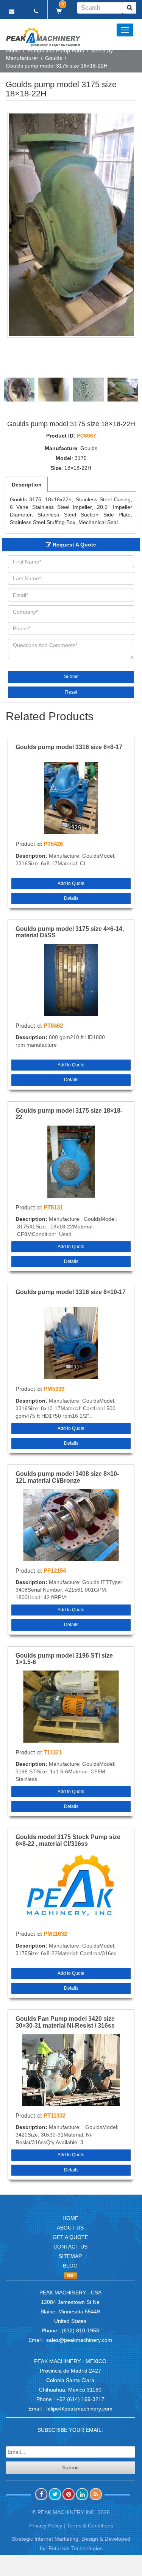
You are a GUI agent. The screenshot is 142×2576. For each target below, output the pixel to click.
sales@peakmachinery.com (79, 2340)
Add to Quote (71, 883)
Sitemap (70, 2256)
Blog (70, 2266)
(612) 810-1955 (80, 2330)
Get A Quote (70, 2237)
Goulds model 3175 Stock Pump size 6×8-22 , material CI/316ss (68, 1840)
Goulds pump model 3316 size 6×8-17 (69, 747)
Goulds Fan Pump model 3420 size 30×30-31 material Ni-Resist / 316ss (65, 2022)
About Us (70, 2228)
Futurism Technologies (76, 2548)
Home (13, 50)
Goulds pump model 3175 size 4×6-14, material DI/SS (70, 932)
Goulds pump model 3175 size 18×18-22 (69, 1114)
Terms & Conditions (90, 2526)
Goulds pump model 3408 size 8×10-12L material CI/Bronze (67, 1477)
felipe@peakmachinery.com (79, 2409)
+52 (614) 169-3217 (80, 2399)
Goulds (54, 58)
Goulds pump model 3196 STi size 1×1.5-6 (64, 1659)
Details (71, 898)
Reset (71, 692)
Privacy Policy (46, 2526)
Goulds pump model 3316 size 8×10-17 (71, 1292)
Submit (71, 677)
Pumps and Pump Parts (56, 50)
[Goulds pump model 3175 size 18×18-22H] (71, 225)
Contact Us (70, 2247)
